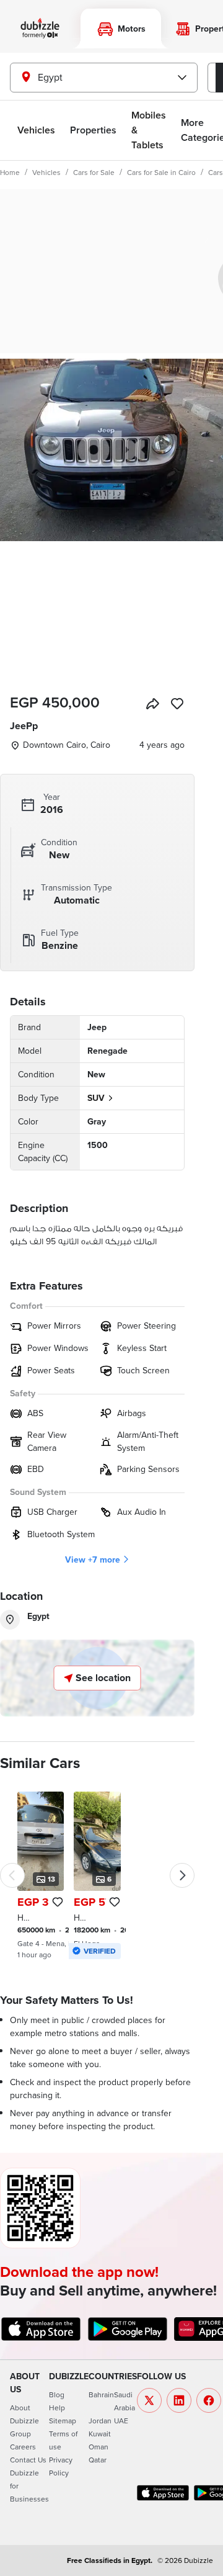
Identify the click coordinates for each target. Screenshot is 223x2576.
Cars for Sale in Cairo (161, 172)
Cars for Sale (94, 172)
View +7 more (93, 1560)
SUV (96, 1098)
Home (10, 172)
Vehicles (36, 130)
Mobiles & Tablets (149, 130)
